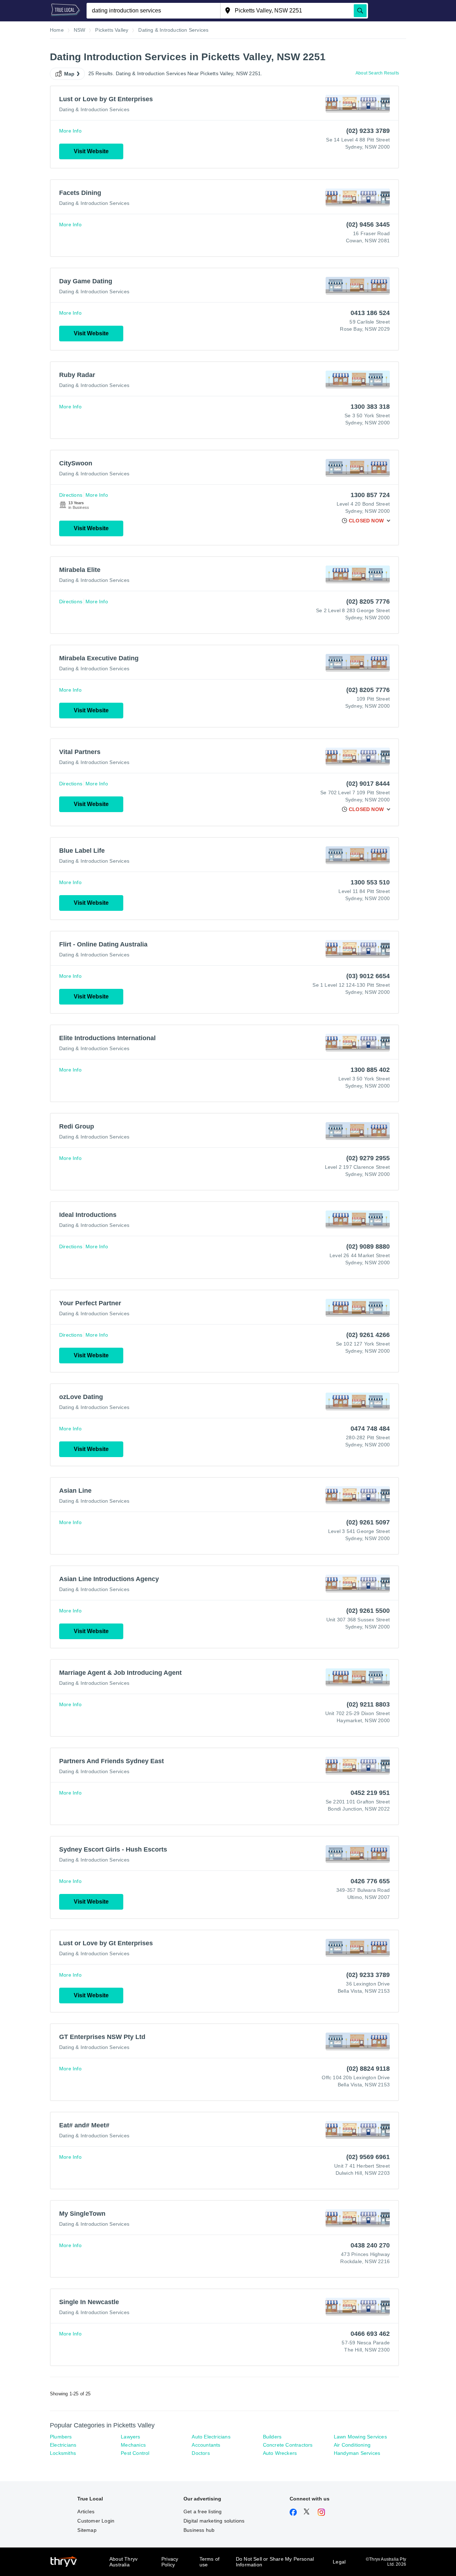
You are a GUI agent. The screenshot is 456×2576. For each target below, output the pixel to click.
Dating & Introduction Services (94, 109)
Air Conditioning (352, 2445)
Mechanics (133, 2445)
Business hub (199, 2530)
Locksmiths (63, 2453)
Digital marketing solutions (214, 2521)
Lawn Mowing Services (360, 2437)
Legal (339, 2562)
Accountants (206, 2445)
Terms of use (210, 2562)
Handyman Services (357, 2453)
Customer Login (96, 2521)
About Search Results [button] (377, 73)
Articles (86, 2512)
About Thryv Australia (123, 2562)
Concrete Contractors (288, 2445)
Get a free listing (203, 2512)
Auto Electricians (211, 2437)
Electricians (63, 2445)
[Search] (360, 11)
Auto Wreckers (280, 2453)
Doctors (201, 2453)
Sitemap (87, 2530)
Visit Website (91, 151)
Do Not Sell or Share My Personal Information (275, 2562)
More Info (70, 131)
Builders (272, 2437)
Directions (71, 495)
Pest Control (135, 2453)
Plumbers (61, 2437)
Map (69, 74)
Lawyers (130, 2437)
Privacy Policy (170, 2562)
